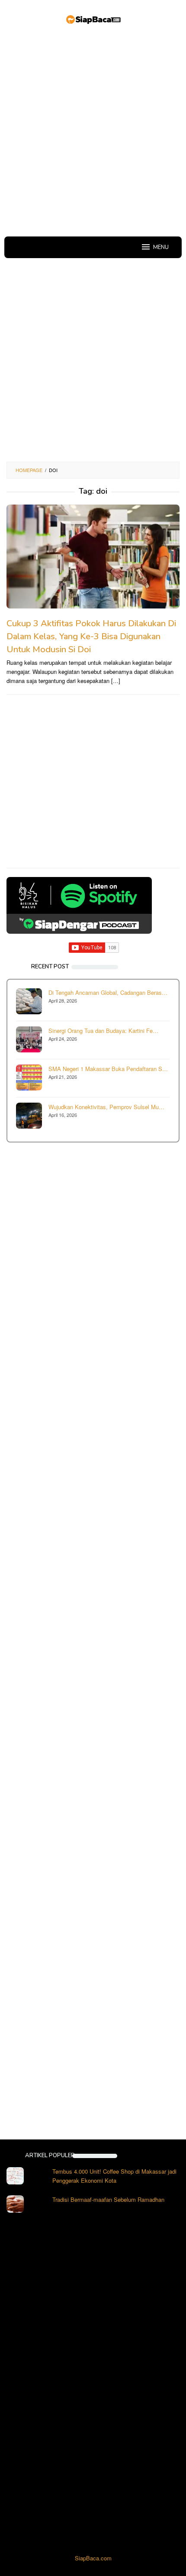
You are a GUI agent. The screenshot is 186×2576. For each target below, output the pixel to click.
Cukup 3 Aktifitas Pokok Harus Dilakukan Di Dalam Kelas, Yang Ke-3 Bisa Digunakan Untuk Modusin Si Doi (91, 636)
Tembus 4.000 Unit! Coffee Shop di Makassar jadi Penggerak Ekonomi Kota (114, 2176)
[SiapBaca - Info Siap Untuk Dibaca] (93, 18)
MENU (161, 247)
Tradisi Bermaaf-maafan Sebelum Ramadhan (108, 2199)
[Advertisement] (93, 132)
